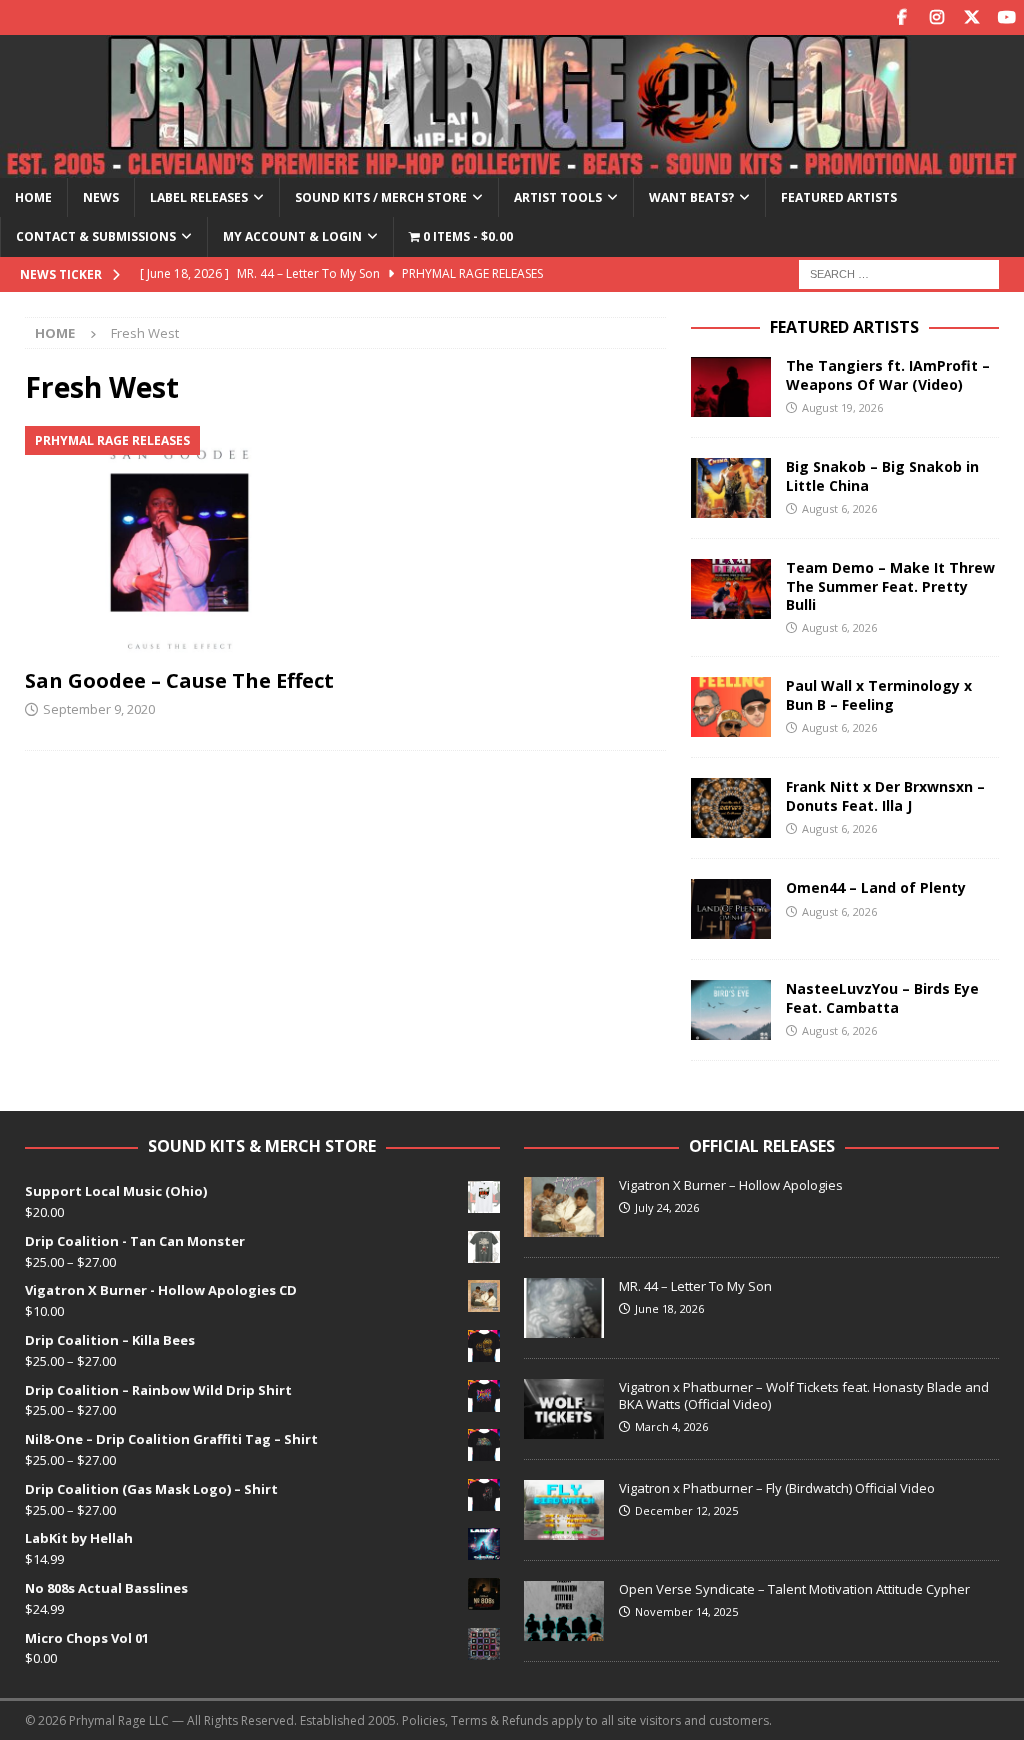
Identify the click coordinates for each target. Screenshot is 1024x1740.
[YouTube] (1006, 17)
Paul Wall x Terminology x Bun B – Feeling (879, 694)
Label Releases (199, 197)
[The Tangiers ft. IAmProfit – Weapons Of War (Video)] (731, 387)
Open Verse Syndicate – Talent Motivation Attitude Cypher (794, 1589)
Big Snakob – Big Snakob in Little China (882, 475)
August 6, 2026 (839, 508)
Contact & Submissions (96, 236)
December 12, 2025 (686, 1510)
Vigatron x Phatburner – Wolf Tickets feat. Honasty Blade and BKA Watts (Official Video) (804, 1395)
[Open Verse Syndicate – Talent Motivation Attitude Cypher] (564, 1611)
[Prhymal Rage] (512, 166)
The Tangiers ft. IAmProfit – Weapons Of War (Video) (888, 374)
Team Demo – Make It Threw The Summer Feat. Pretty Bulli (890, 585)
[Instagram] (936, 17)
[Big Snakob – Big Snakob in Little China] (731, 488)
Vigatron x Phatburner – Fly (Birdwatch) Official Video (777, 1488)
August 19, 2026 (842, 407)
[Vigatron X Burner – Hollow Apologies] (564, 1207)
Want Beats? (691, 197)
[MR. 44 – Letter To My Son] (564, 1308)
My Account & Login (292, 236)
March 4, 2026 (671, 1426)
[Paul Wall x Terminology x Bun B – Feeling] (731, 707)
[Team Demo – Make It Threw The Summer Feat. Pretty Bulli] (731, 589)
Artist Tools (558, 197)
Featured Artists (839, 197)
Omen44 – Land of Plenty (876, 887)
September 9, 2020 (99, 709)
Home (33, 197)
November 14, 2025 (686, 1611)
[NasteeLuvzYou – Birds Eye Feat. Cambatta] (731, 1010)
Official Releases (762, 1146)
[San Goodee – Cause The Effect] (179, 542)
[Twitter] (971, 17)
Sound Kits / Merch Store (381, 197)
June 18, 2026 (669, 1308)
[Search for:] (899, 272)
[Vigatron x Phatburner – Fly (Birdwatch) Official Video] (564, 1510)
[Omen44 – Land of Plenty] (731, 909)
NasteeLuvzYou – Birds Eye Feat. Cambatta (882, 997)
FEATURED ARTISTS (844, 327)
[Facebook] (901, 17)
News (101, 197)
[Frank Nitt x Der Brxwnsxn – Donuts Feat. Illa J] (731, 808)
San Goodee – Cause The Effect (179, 680)
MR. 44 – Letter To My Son (695, 1286)
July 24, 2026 (667, 1207)
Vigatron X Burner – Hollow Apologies (731, 1185)
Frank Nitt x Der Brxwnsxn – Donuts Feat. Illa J (885, 795)
